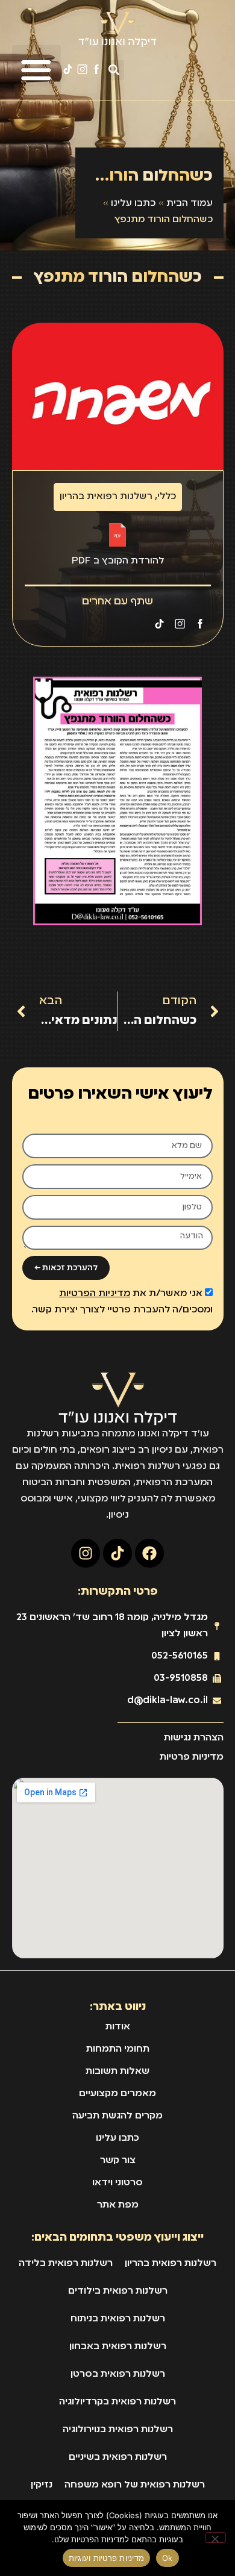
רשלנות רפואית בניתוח (118, 2319)
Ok (168, 2558)
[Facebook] (149, 1553)
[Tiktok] (117, 1553)
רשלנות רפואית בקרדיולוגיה (117, 2402)
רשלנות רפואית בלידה (66, 2264)
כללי (167, 497)
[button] (114, 70)
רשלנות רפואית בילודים (118, 2291)
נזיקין (42, 2485)
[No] (216, 2537)
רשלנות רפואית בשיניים (118, 2457)
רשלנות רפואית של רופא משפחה (135, 2485)
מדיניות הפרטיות (95, 1294)
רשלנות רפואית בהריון (106, 497)
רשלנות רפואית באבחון (118, 2347)
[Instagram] (86, 1553)
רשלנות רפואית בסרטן (118, 2374)
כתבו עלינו (133, 203)
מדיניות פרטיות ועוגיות (107, 2558)
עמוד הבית (190, 203)
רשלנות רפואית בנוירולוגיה (118, 2430)
